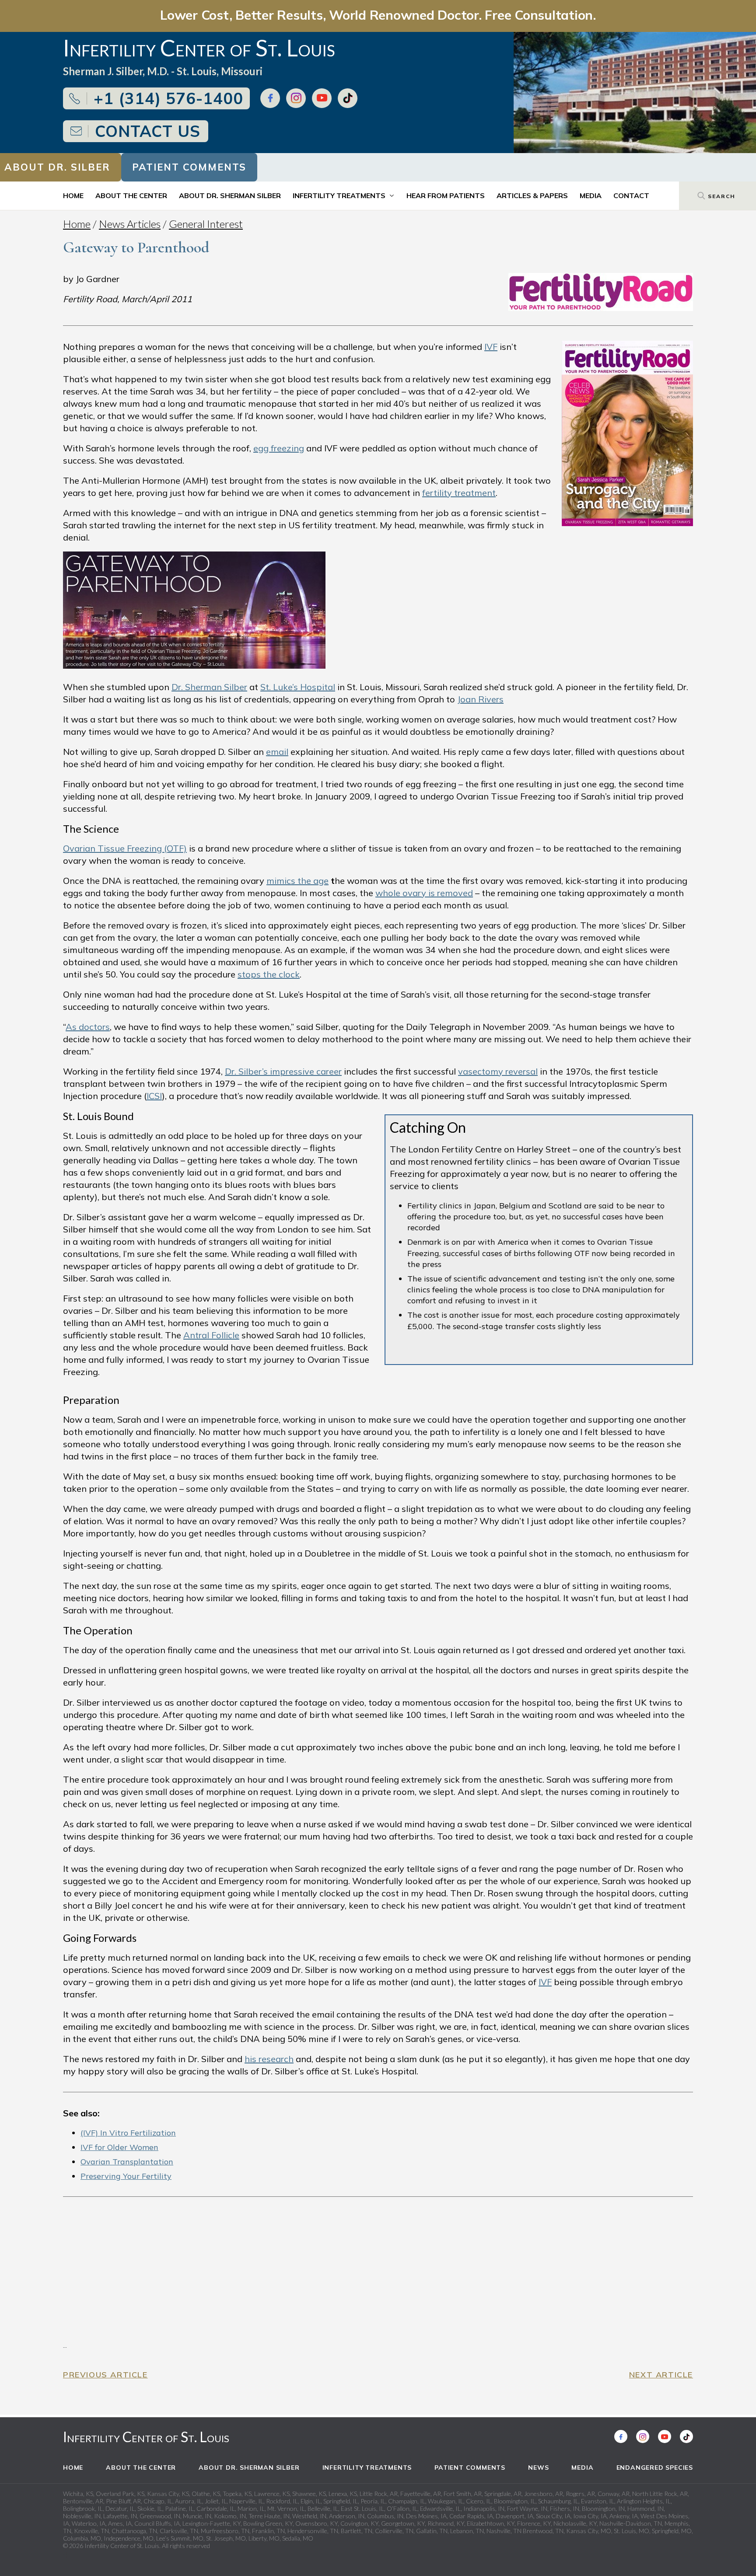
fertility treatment (459, 493)
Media (591, 195)
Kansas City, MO (589, 2531)
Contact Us (148, 131)
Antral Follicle (211, 1335)
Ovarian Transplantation (127, 2162)
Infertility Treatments (339, 195)
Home (73, 195)
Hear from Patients (446, 195)
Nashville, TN (504, 2531)
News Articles (130, 224)
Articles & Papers (532, 195)
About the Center (131, 195)
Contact (631, 195)
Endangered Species (655, 2468)
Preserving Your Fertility (126, 2176)
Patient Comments (189, 167)
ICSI (154, 1096)
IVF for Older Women (119, 2147)
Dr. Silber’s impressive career (283, 1071)
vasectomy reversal (498, 1071)
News (538, 2468)
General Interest (206, 224)
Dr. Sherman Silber (209, 687)
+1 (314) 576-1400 (168, 98)
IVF (491, 347)
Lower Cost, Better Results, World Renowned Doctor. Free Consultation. (378, 15)
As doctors (88, 1027)
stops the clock (269, 974)
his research (269, 2059)
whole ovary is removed (424, 893)
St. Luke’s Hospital (298, 687)
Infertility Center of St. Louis (146, 2437)
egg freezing (279, 448)
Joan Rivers (480, 699)
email (277, 752)
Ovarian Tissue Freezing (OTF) (125, 848)
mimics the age (297, 881)
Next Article (661, 2375)
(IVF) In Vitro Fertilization (128, 2133)
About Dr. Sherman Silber (230, 195)
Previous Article (105, 2375)
